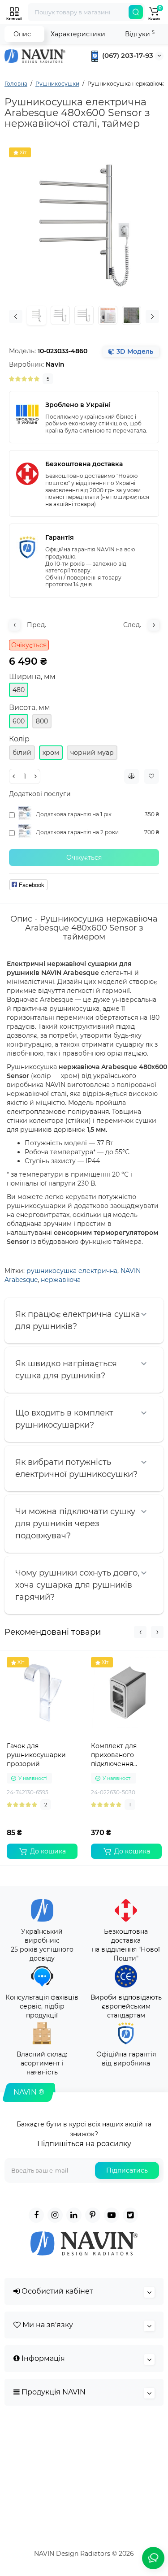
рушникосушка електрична (72, 1271)
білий (22, 753)
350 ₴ (152, 814)
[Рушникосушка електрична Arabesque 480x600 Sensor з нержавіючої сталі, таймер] (84, 223)
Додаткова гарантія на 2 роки (77, 832)
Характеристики (78, 34)
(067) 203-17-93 (127, 55)
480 (19, 690)
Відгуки (140, 34)
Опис (22, 34)
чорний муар (92, 753)
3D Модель (134, 351)
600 (19, 721)
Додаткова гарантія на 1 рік (74, 814)
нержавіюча (61, 1280)
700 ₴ (152, 832)
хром (51, 753)
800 (42, 721)
